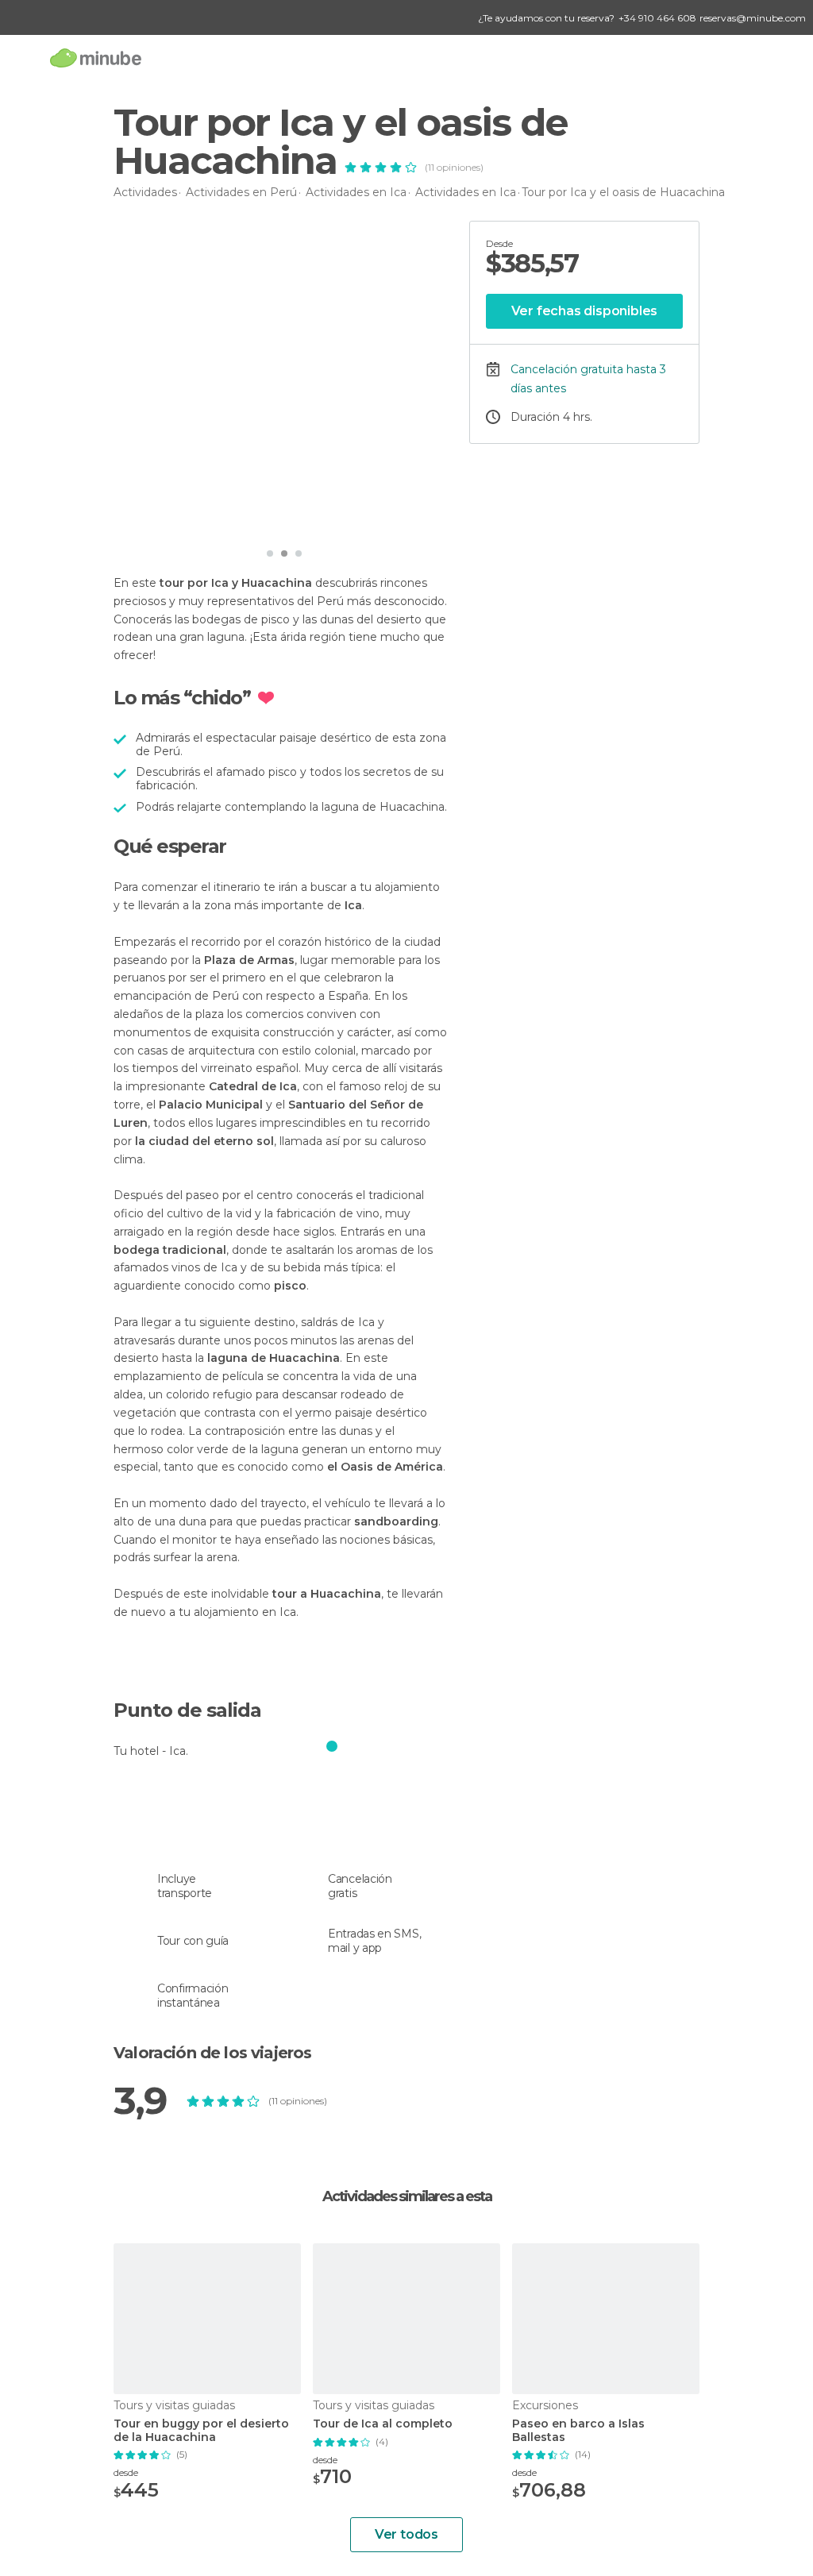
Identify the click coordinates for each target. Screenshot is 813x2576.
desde (126, 2472)
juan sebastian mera (200, 517)
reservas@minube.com (753, 18)
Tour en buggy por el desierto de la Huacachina (201, 2431)
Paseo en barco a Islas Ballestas (578, 2431)
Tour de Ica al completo (383, 2424)
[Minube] (96, 58)
